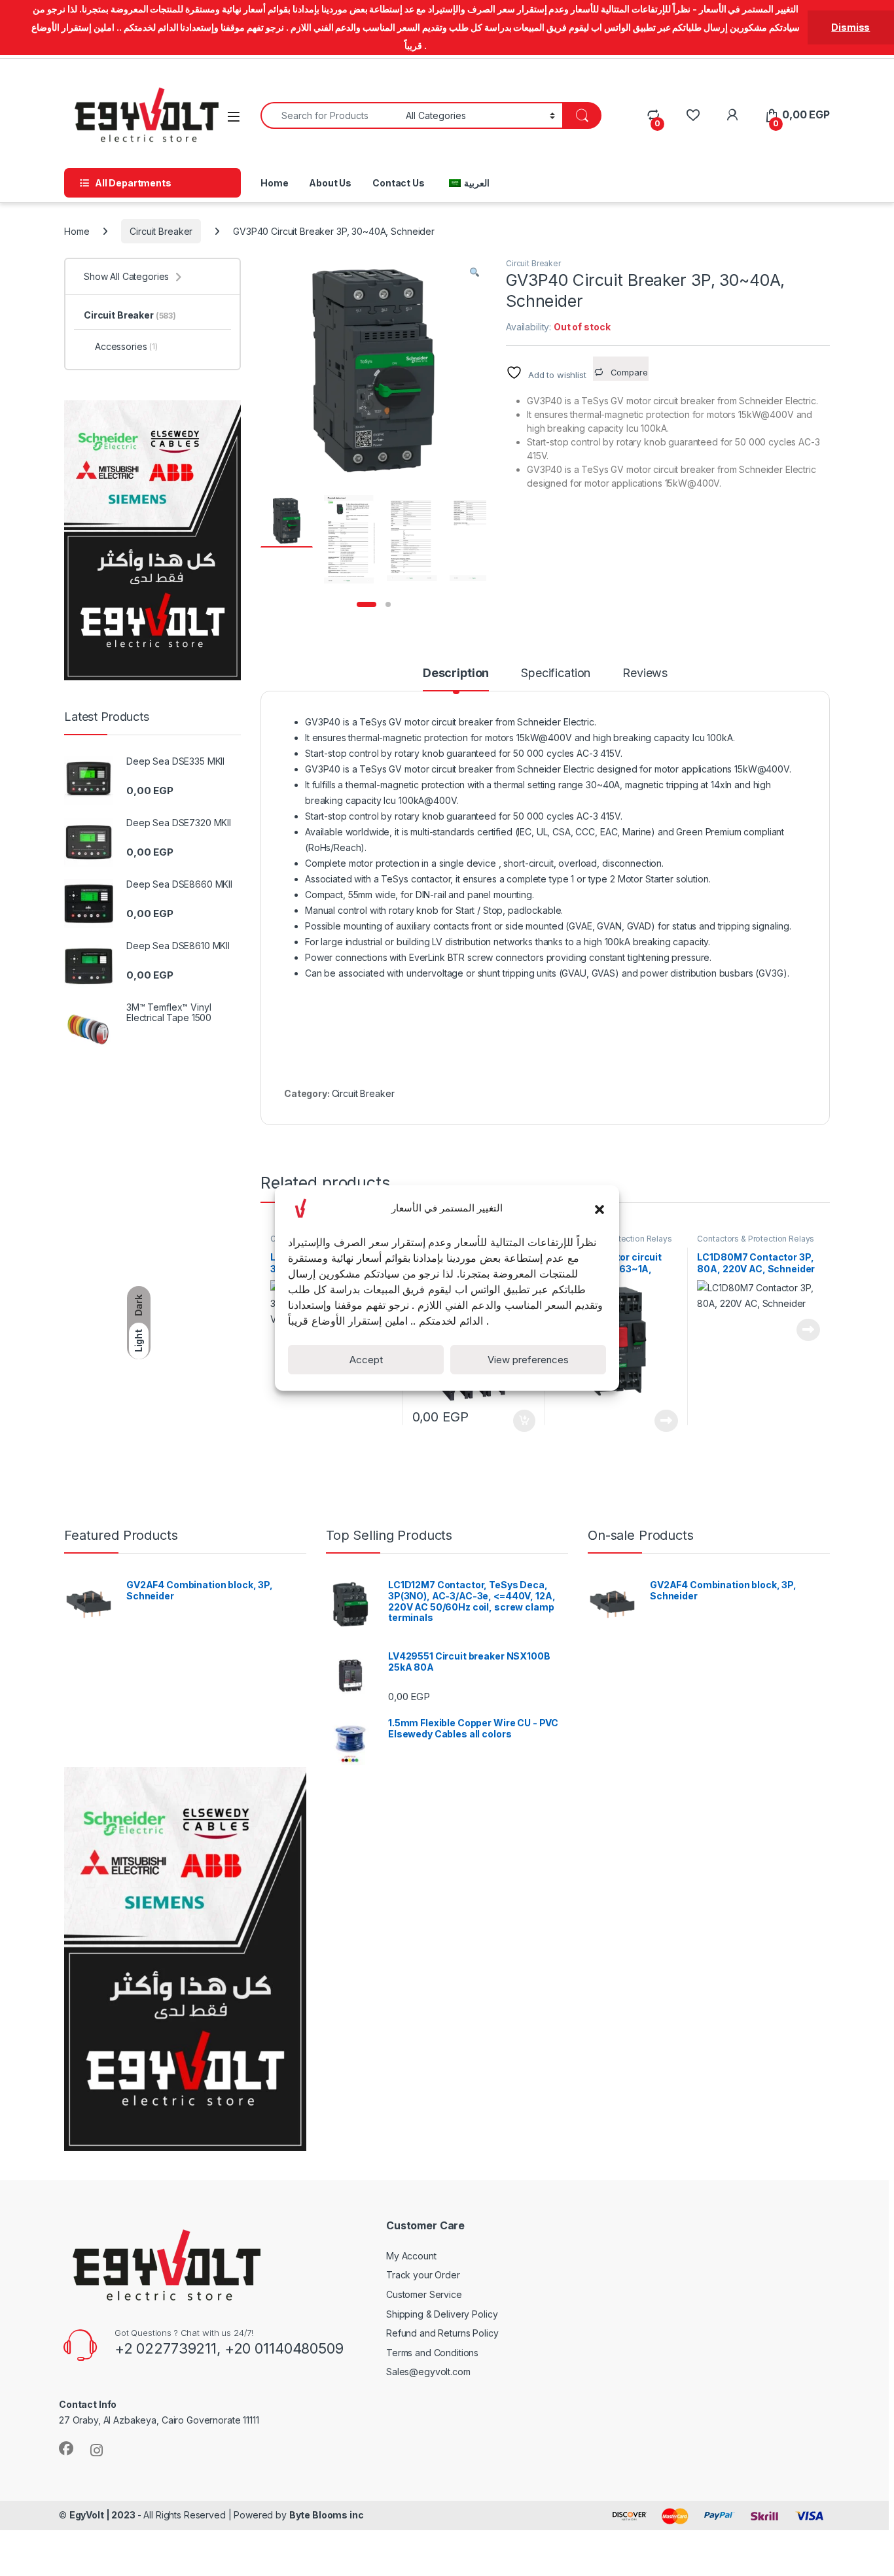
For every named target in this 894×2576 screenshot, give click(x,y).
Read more (666, 1421)
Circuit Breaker (161, 231)
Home (274, 183)
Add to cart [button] (524, 1421)
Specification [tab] (556, 673)
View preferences (528, 1360)
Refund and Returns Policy (442, 2333)
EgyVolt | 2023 (103, 2515)
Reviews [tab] (645, 673)
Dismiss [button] (850, 27)
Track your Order (423, 2275)
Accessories (126, 346)
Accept (366, 1360)
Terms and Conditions (432, 2353)
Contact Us (399, 183)
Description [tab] (456, 673)
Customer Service (424, 2294)
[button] (599, 1208)
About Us (330, 183)
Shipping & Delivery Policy (442, 2314)
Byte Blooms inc (327, 2515)
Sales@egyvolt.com (428, 2372)
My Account (411, 2256)
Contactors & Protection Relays (756, 1239)
